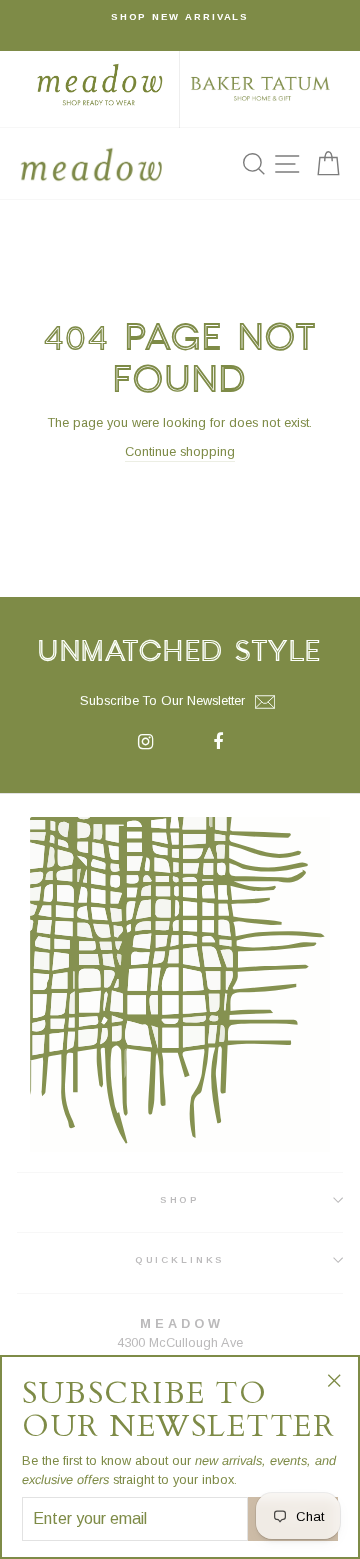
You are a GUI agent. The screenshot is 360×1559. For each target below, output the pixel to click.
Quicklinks (180, 1259)
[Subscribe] (265, 701)
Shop (180, 1199)
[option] (180, 17)
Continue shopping (180, 451)
